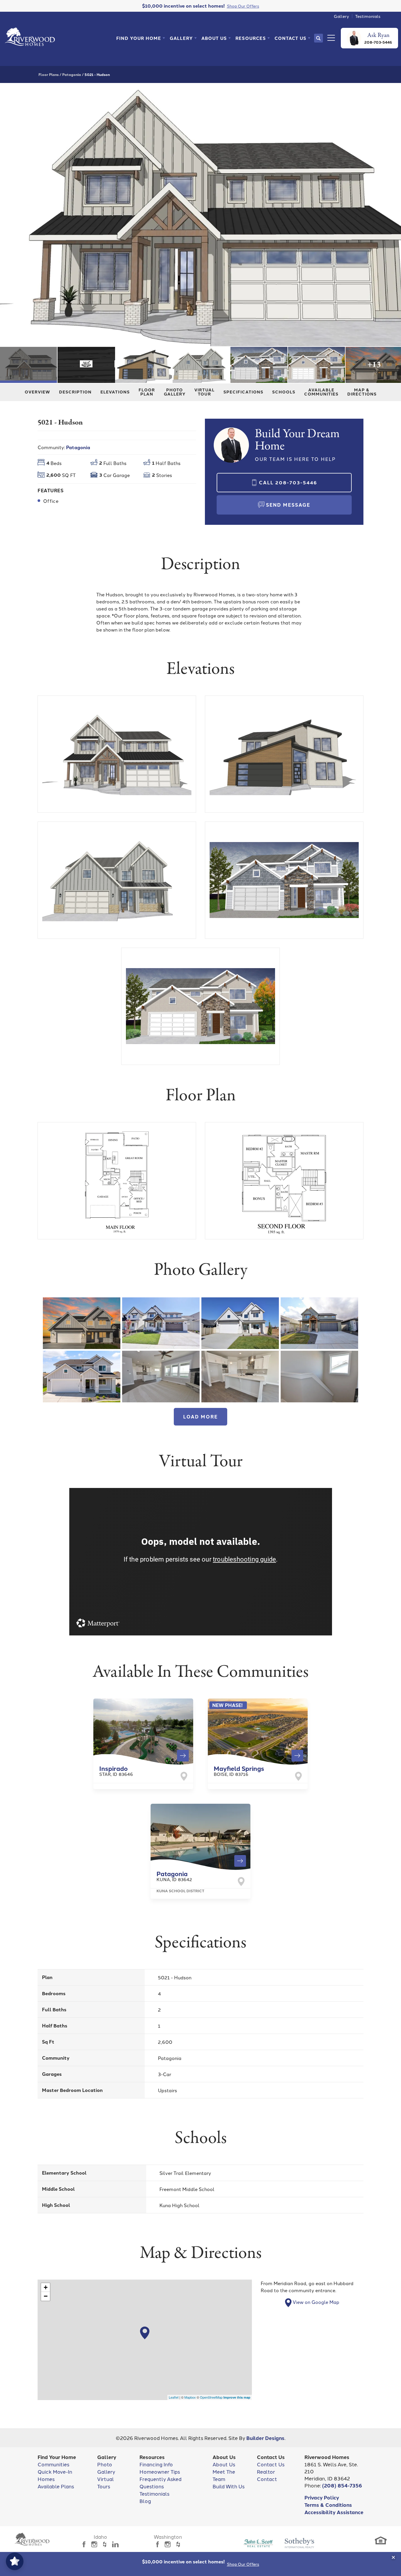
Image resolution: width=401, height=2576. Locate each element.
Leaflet (174, 2397)
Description (75, 391)
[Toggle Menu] (330, 38)
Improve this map (237, 2397)
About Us (224, 2464)
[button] (141, 38)
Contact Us (271, 2464)
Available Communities (321, 391)
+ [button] (46, 2287)
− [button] (46, 2296)
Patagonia (72, 74)
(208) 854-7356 (342, 2485)
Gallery (341, 16)
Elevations (115, 391)
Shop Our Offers (243, 2564)
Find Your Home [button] (139, 38)
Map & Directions (362, 391)
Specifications (243, 391)
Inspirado (116, 1770)
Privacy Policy (322, 2497)
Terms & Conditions (328, 2505)
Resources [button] (251, 38)
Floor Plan (147, 391)
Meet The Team (224, 2475)
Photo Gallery (175, 391)
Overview (37, 391)
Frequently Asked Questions (160, 2482)
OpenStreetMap (211, 2397)
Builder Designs (265, 2438)
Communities (53, 2464)
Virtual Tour (204, 391)
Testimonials (368, 16)
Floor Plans (49, 74)
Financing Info (156, 2464)
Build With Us (229, 2486)
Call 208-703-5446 (288, 482)
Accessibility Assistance (334, 2512)
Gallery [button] (181, 38)
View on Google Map (315, 2302)
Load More (201, 1417)
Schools (284, 391)
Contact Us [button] (290, 38)
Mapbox (190, 2397)
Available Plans (56, 2486)
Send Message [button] (288, 505)
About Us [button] (214, 38)
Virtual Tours (106, 2482)
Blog (145, 2501)
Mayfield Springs (239, 1770)
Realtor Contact (267, 2475)
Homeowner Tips (160, 2471)
